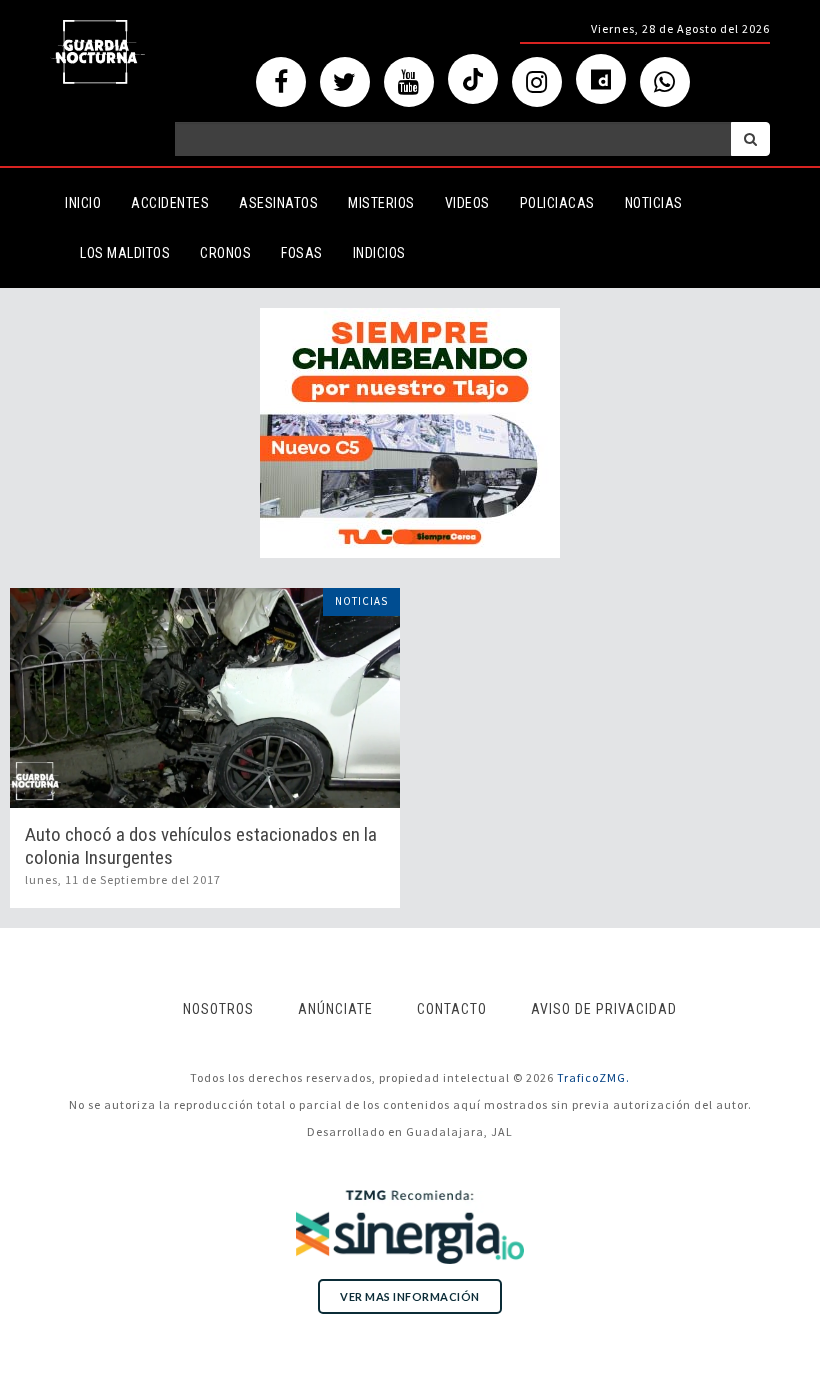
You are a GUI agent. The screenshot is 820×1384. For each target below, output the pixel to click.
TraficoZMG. (593, 1077)
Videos (467, 203)
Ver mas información (410, 1296)
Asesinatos (278, 203)
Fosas (302, 253)
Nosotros (218, 1009)
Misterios (381, 203)
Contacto (452, 1009)
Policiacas (557, 203)
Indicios (379, 253)
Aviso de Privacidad (604, 1009)
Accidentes (170, 203)
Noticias (654, 203)
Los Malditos (125, 253)
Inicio (83, 203)
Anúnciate (335, 1009)
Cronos (225, 253)
